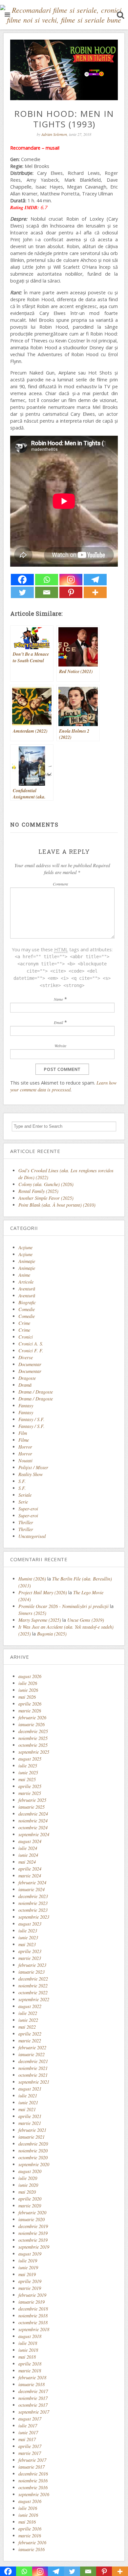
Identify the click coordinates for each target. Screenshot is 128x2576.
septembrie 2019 (34, 2247)
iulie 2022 (28, 2013)
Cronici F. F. (31, 1351)
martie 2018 (30, 2371)
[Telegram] (95, 580)
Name (58, 999)
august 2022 (30, 2006)
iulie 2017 (28, 2426)
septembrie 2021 (34, 2082)
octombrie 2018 (33, 2322)
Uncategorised (32, 1536)
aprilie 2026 (30, 1704)
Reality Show (31, 1474)
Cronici (26, 1337)
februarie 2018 (32, 2377)
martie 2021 (30, 2123)
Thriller (26, 1522)
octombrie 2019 (33, 2240)
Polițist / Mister (33, 1467)
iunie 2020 (28, 2185)
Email (58, 1022)
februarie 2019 (32, 2295)
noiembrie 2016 (33, 2481)
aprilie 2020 (30, 2199)
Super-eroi (28, 1509)
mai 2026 (27, 1697)
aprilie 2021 (30, 2116)
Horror (25, 1447)
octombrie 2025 (33, 1745)
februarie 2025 (32, 1800)
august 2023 (30, 1924)
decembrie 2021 (33, 2061)
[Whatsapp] (47, 580)
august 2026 (30, 1676)
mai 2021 (27, 2109)
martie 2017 (30, 2453)
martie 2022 (30, 2041)
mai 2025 (27, 1779)
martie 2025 (30, 1793)
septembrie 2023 (34, 1917)
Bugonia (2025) (52, 1634)
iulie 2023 (28, 1931)
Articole (26, 1282)
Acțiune (25, 1254)
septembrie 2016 (34, 2494)
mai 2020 (27, 2192)
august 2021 (30, 2089)
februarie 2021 (32, 2130)
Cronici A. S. (31, 1344)
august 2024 (30, 1841)
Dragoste (27, 1378)
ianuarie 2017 (32, 2467)
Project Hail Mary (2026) (43, 1592)
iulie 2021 (28, 2096)
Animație (27, 1268)
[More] (95, 592)
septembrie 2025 (34, 1752)
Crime (24, 1323)
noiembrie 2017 (33, 2398)
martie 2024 (30, 1876)
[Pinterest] (71, 592)
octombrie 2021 (33, 2075)
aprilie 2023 (30, 1951)
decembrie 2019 (33, 2226)
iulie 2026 (28, 1683)
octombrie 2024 (33, 1827)
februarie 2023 (32, 1965)
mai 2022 (27, 2027)
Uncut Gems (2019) (86, 1620)
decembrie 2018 (33, 2309)
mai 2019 (27, 2274)
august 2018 (30, 2336)
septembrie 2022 (34, 1999)
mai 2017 (27, 2439)
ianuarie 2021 (32, 2137)
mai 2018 (27, 2357)
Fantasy (26, 1406)
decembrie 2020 (33, 2144)
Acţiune (25, 1247)
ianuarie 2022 (32, 2054)
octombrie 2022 (33, 1992)
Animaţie (27, 1261)
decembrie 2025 (33, 1731)
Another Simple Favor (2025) (46, 1198)
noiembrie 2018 (33, 2316)
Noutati (25, 1461)
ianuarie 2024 (32, 1889)
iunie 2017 (28, 2432)
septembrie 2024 (34, 1834)
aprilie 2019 (30, 2281)
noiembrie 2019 (33, 2233)
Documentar (30, 1364)
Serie (23, 1502)
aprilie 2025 (30, 1786)
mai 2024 (27, 1862)
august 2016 (30, 2501)
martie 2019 (30, 2288)
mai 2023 (27, 1944)
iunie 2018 (28, 2350)
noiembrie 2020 (33, 2151)
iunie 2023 (28, 1937)
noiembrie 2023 (33, 1903)
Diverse (26, 1357)
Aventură (27, 1289)
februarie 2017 (32, 2460)
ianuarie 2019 (32, 2302)
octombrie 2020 (33, 2157)
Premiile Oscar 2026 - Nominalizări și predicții (64, 1606)
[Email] (47, 592)
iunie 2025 (28, 1772)
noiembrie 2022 (33, 1986)
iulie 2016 (28, 2508)
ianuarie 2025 (32, 1807)
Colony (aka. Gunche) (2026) (46, 1184)
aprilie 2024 (30, 1869)
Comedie (27, 1309)
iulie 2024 (28, 1848)
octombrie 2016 (33, 2487)
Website (60, 1046)
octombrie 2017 (33, 2405)
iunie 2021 (28, 2102)
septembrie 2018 (34, 2329)
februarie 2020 (32, 2212)
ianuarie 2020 (32, 2219)
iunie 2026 (28, 1690)
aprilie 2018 (30, 2364)
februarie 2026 (32, 1717)
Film (23, 1433)
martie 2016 (30, 2536)
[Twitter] (22, 592)
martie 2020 (30, 2206)
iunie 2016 (28, 2515)
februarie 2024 (32, 1882)
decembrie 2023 (33, 1896)
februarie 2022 (32, 2047)
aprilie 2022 (30, 2034)
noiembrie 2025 (33, 1738)
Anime (24, 1275)
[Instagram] (71, 580)
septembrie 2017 (34, 2412)
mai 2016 (27, 2522)
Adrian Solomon (54, 134)
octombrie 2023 (33, 1910)
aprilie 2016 (30, 2529)
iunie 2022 (28, 2020)
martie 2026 (30, 1711)
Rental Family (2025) (38, 1191)
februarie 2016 (32, 2542)
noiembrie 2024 (33, 1821)
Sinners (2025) (32, 1613)
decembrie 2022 (33, 1979)
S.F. (22, 1481)
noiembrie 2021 (33, 2068)
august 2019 (30, 2254)
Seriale (25, 1495)
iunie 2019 (28, 2267)
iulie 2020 (28, 2178)
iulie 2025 (28, 1766)
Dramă (25, 1385)
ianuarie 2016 (32, 2549)
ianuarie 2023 (32, 1972)
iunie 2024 (28, 1855)
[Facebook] (22, 580)
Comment (60, 884)
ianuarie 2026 (32, 1724)
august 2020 (30, 2171)
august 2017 (30, 2419)
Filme (24, 1440)
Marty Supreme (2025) (40, 1620)
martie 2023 (30, 1958)
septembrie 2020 (34, 2164)
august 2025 (30, 1759)
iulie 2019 (28, 2261)
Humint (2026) (32, 1579)
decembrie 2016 (33, 2474)
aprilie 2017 (30, 2446)
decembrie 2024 (33, 1814)
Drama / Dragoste (36, 1392)
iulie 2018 (28, 2343)
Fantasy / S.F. (32, 1419)
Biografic (27, 1302)
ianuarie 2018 (32, 2384)
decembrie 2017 (33, 2391)
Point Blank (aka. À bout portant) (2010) (57, 1205)
